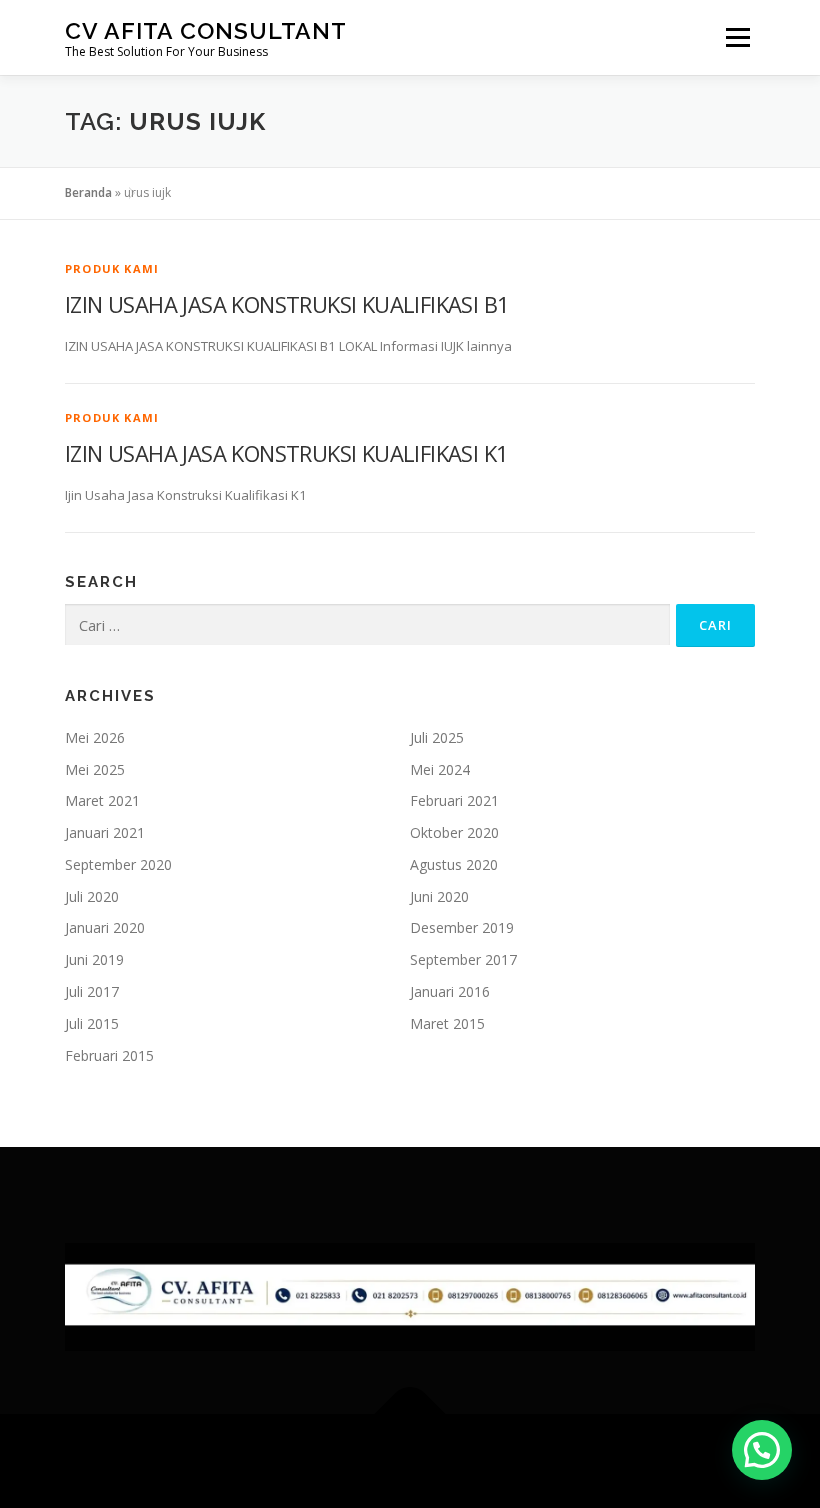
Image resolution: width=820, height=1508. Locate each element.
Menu (737, 37)
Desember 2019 (462, 927)
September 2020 (118, 864)
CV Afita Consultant (206, 30)
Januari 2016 (450, 991)
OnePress (457, 1460)
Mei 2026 (95, 737)
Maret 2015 (447, 1023)
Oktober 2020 (454, 832)
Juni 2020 (439, 896)
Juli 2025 (437, 737)
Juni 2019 (94, 959)
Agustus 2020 (454, 864)
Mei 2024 (440, 769)
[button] (762, 1450)
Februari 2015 (109, 1055)
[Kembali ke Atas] (410, 1413)
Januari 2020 (105, 927)
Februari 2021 (454, 800)
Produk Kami (112, 268)
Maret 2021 (102, 800)
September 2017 (463, 959)
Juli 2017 (92, 991)
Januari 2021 (105, 832)
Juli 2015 (92, 1023)
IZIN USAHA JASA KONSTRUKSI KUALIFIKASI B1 (287, 304)
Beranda (88, 192)
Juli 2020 (92, 896)
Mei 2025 (95, 769)
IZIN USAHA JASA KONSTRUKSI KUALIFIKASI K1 (286, 453)
